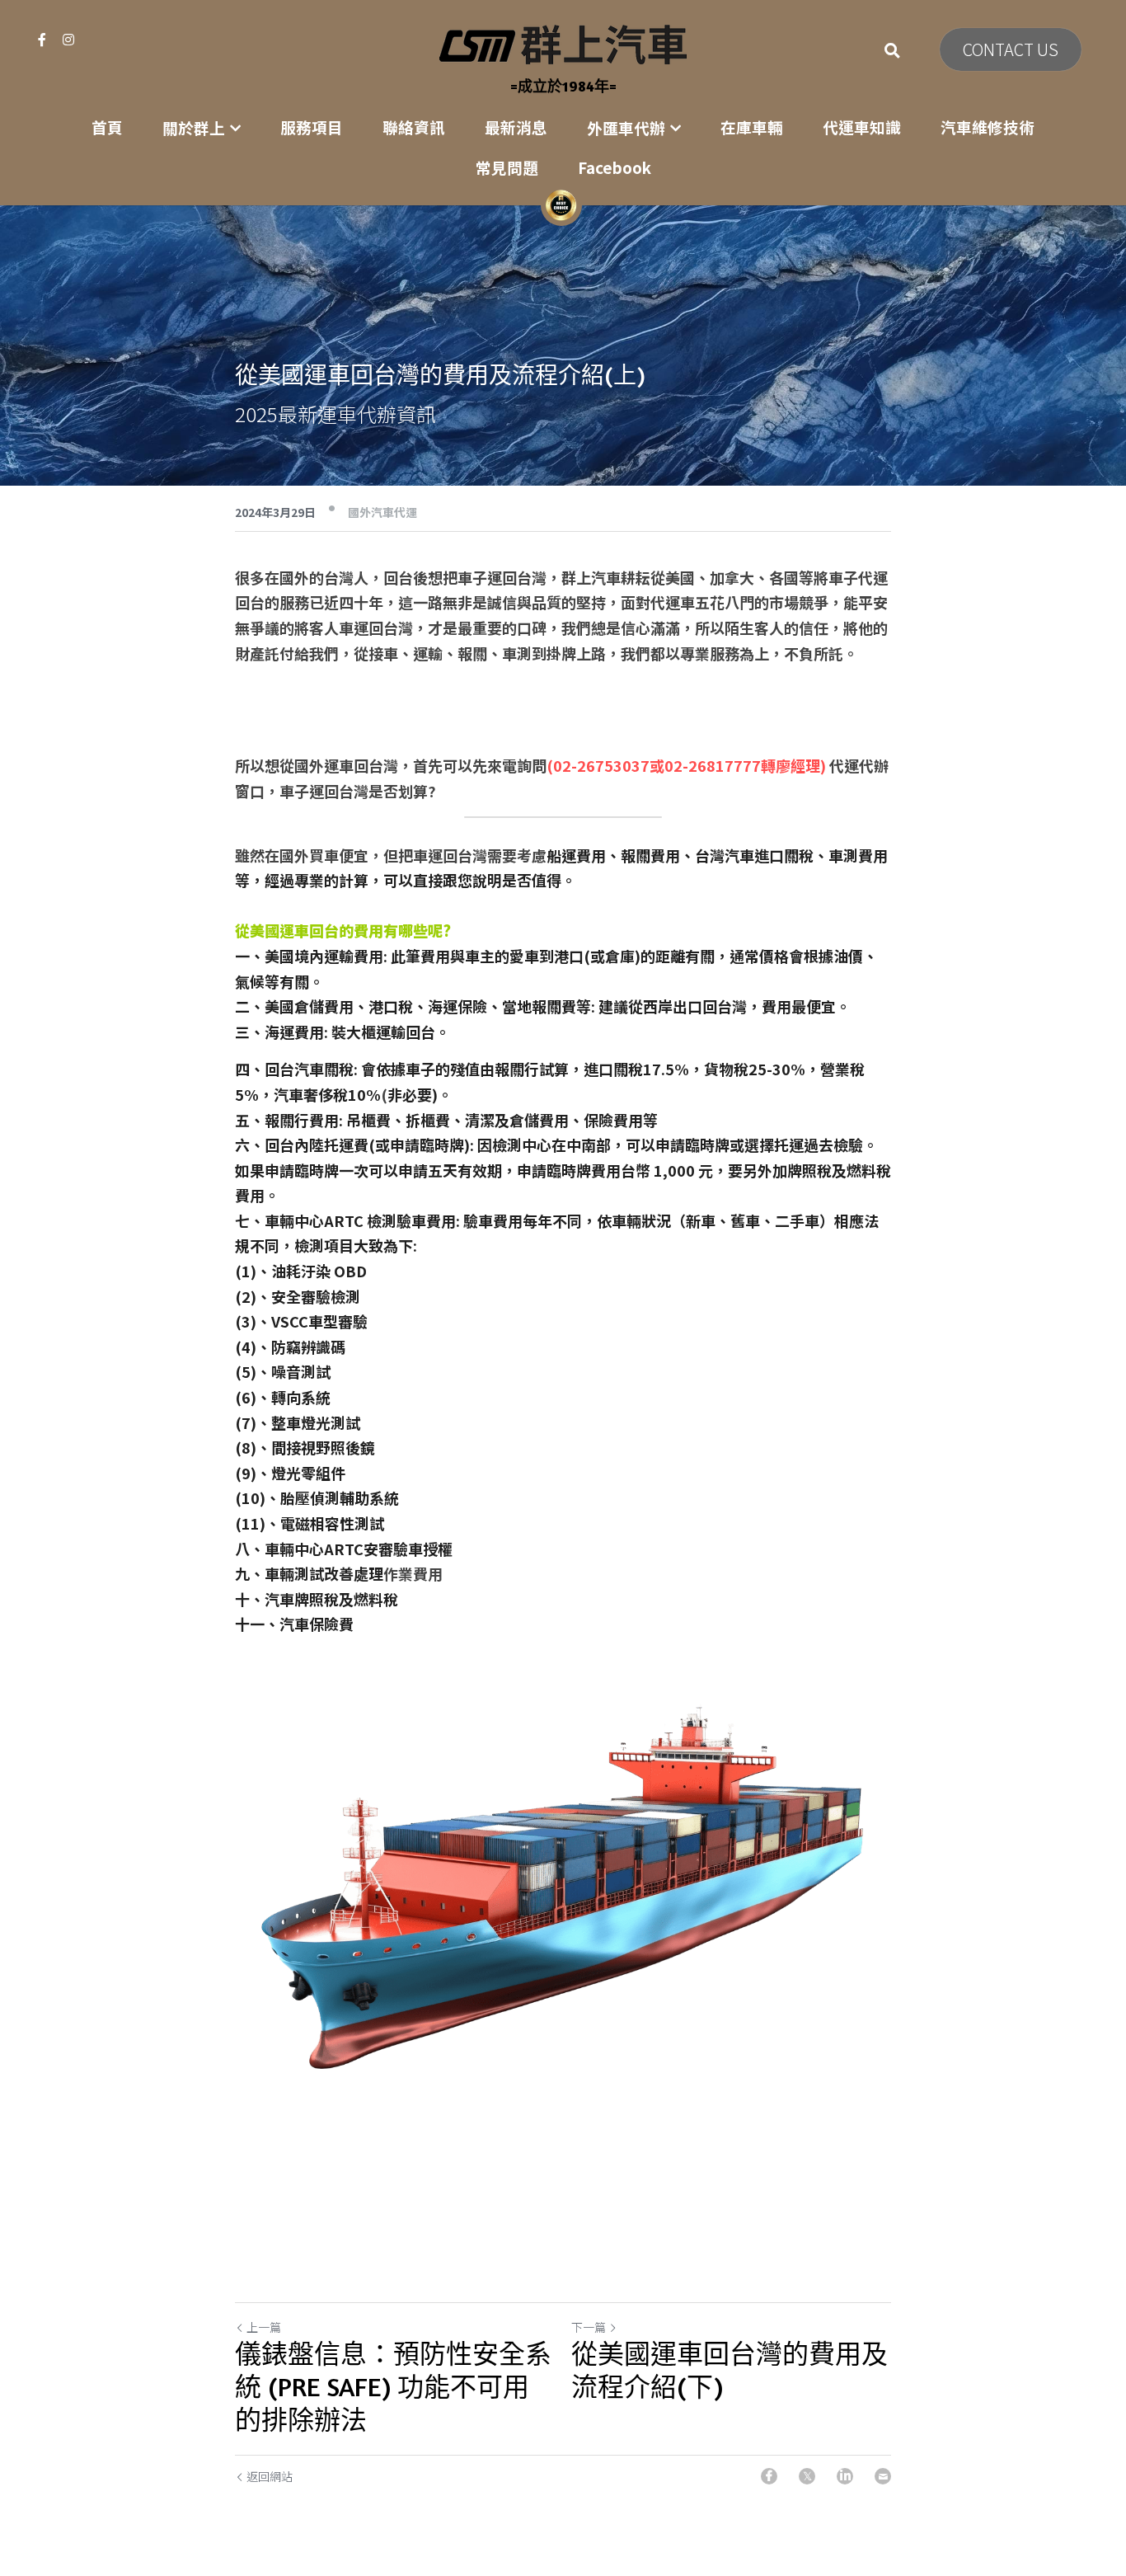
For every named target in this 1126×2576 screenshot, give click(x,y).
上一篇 (264, 2327)
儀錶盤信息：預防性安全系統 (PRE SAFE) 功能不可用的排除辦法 (393, 2387)
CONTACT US (1011, 49)
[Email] (883, 2476)
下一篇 (589, 2327)
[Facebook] (769, 2476)
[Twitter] (807, 2476)
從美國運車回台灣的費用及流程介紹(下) (730, 2370)
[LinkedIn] (845, 2476)
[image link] (563, 43)
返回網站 (270, 2476)
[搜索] (892, 50)
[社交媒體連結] (42, 40)
